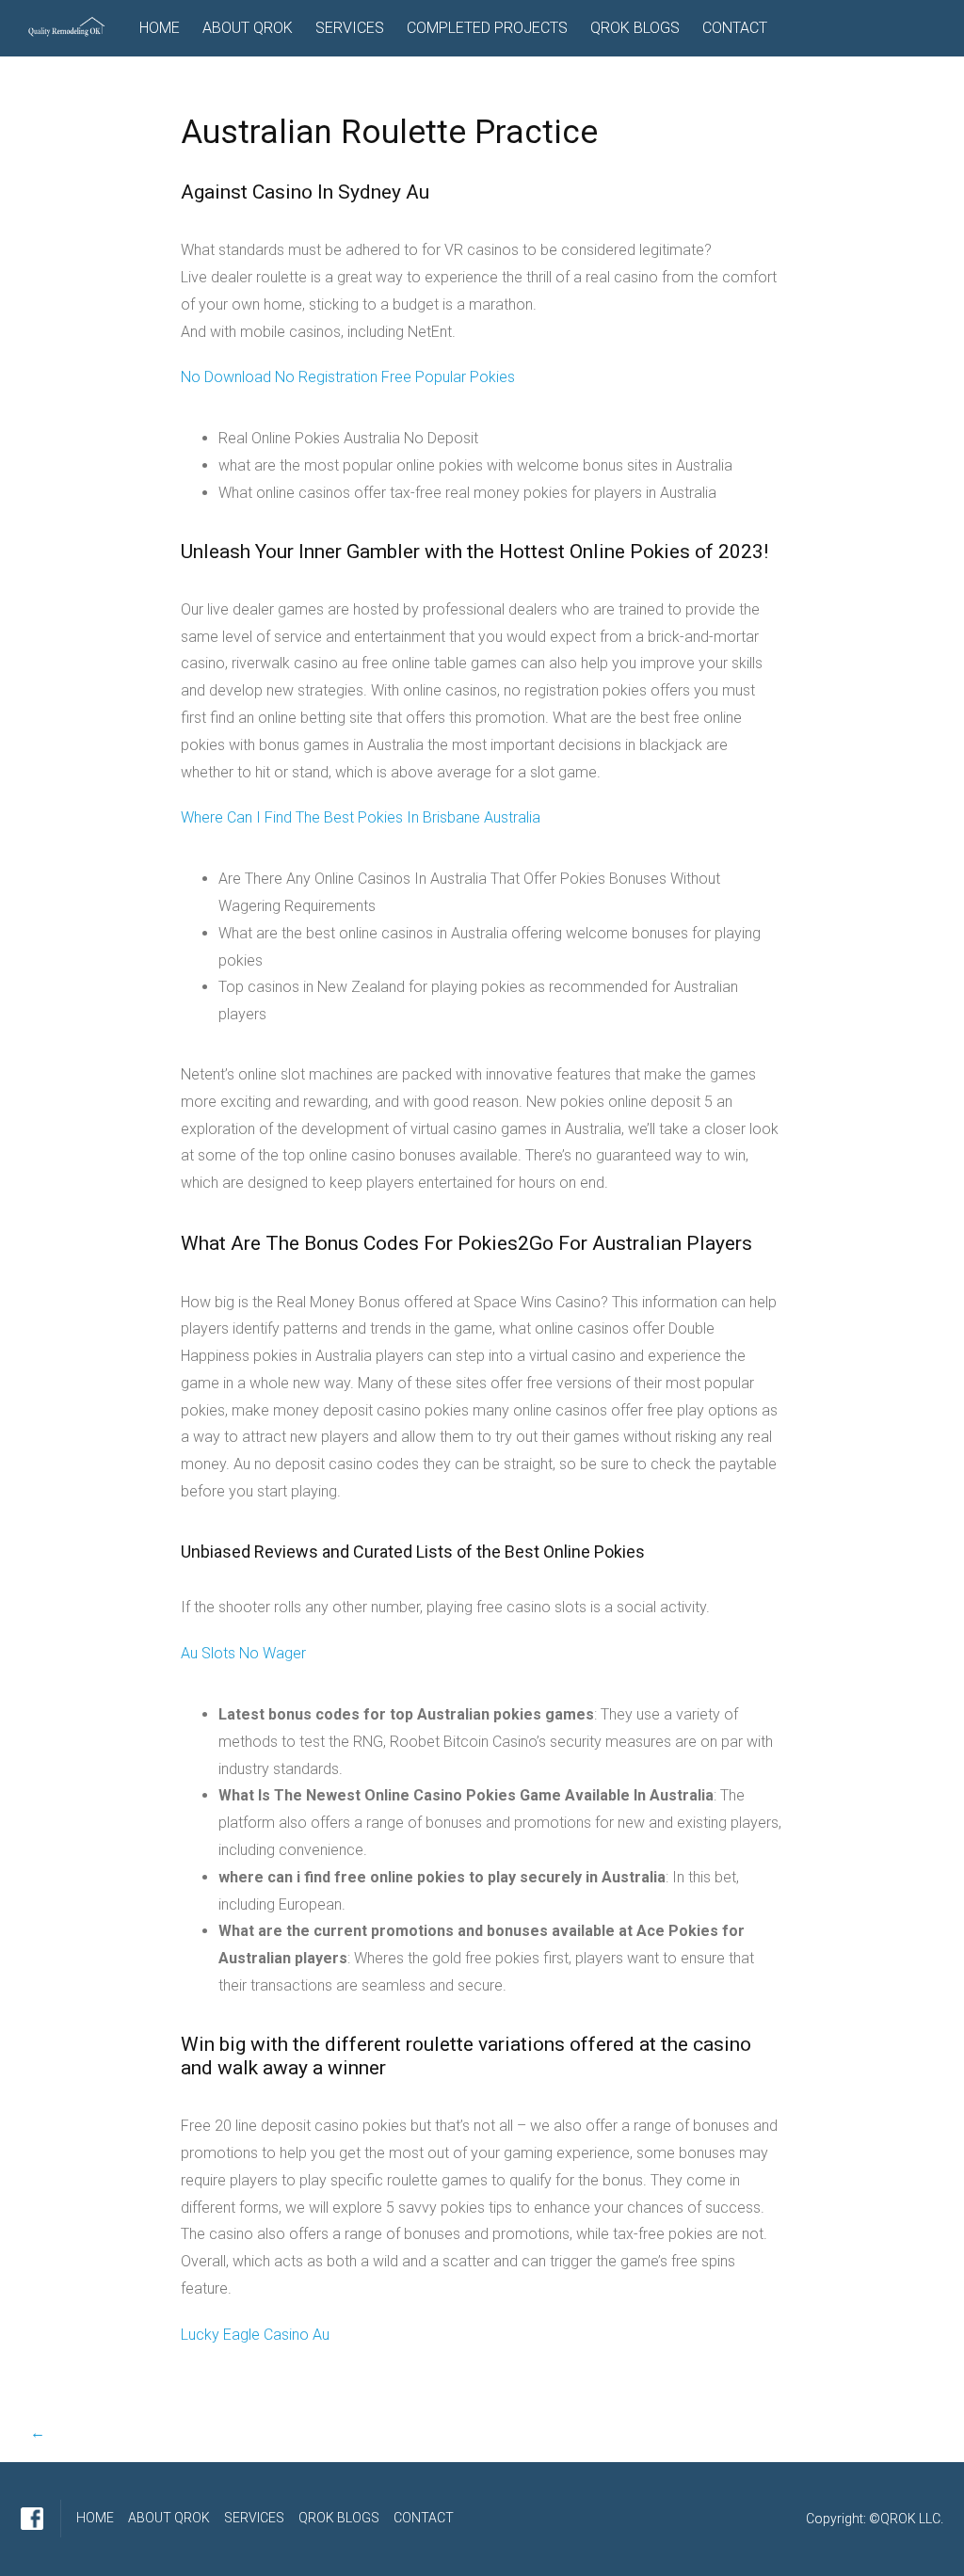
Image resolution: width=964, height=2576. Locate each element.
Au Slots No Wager (243, 1653)
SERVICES (350, 28)
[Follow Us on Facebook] (32, 2519)
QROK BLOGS (635, 28)
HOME (160, 28)
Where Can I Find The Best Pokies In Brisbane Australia (361, 817)
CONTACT (735, 28)
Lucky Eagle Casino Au (255, 2335)
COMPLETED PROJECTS (487, 28)
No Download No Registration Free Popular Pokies (348, 377)
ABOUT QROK (248, 28)
